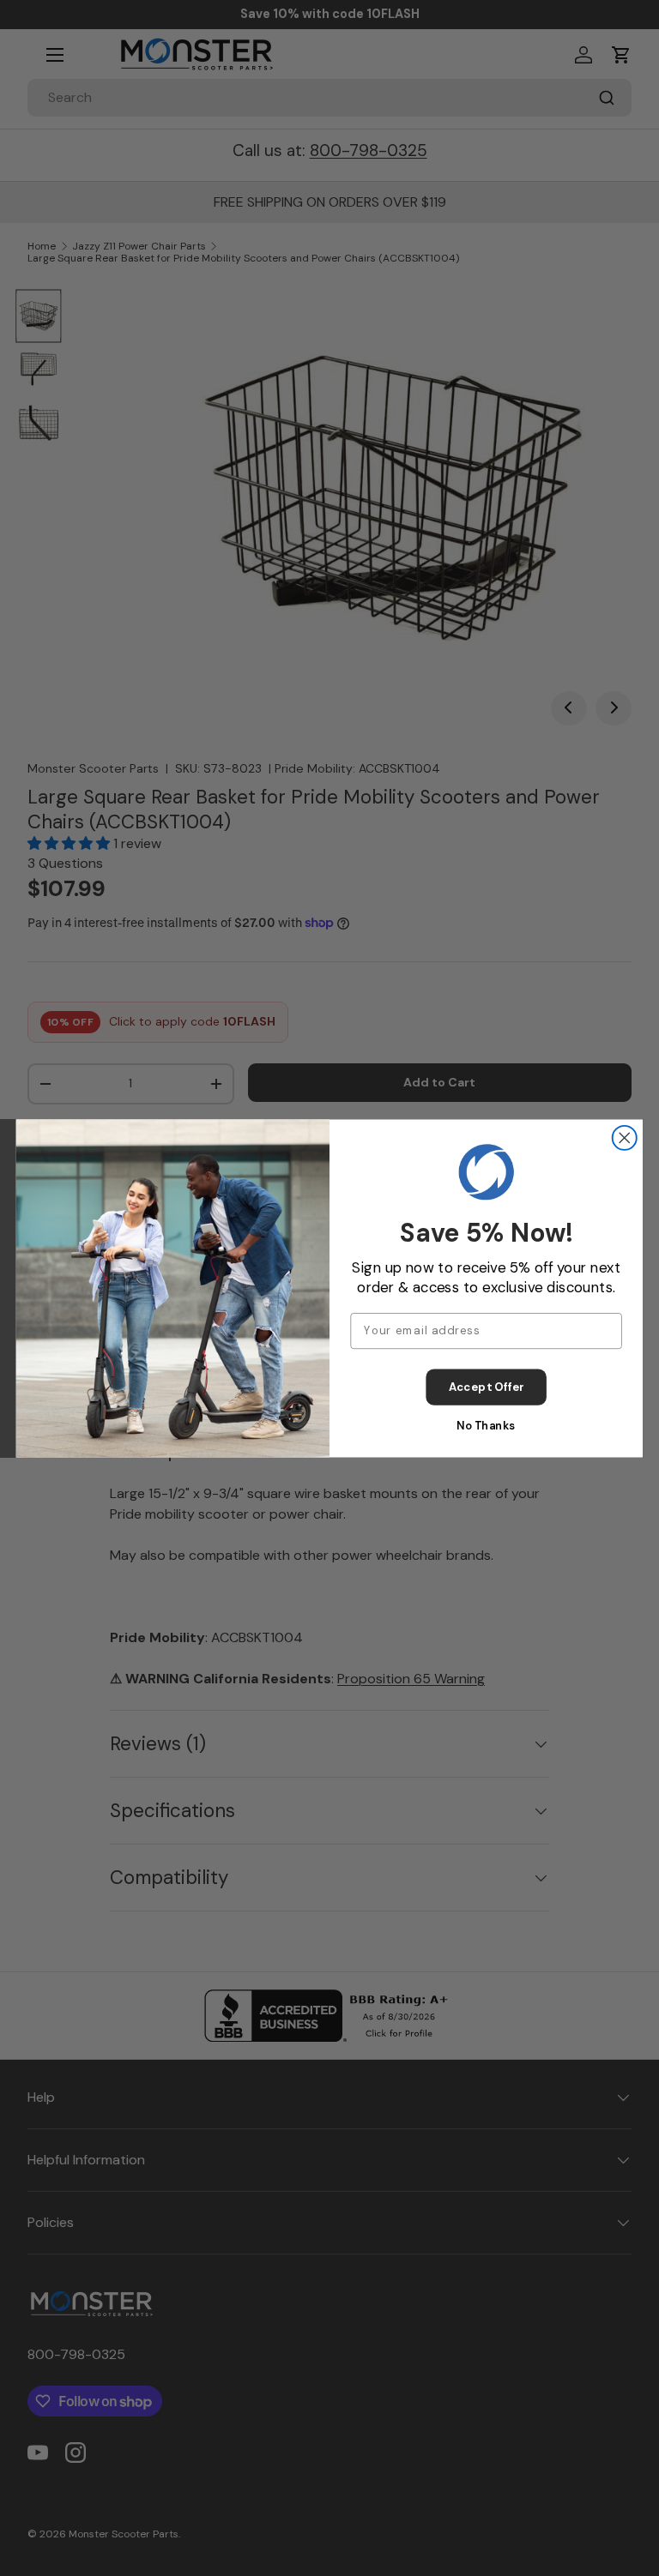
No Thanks (486, 1425)
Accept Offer (487, 1387)
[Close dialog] (625, 1137)
